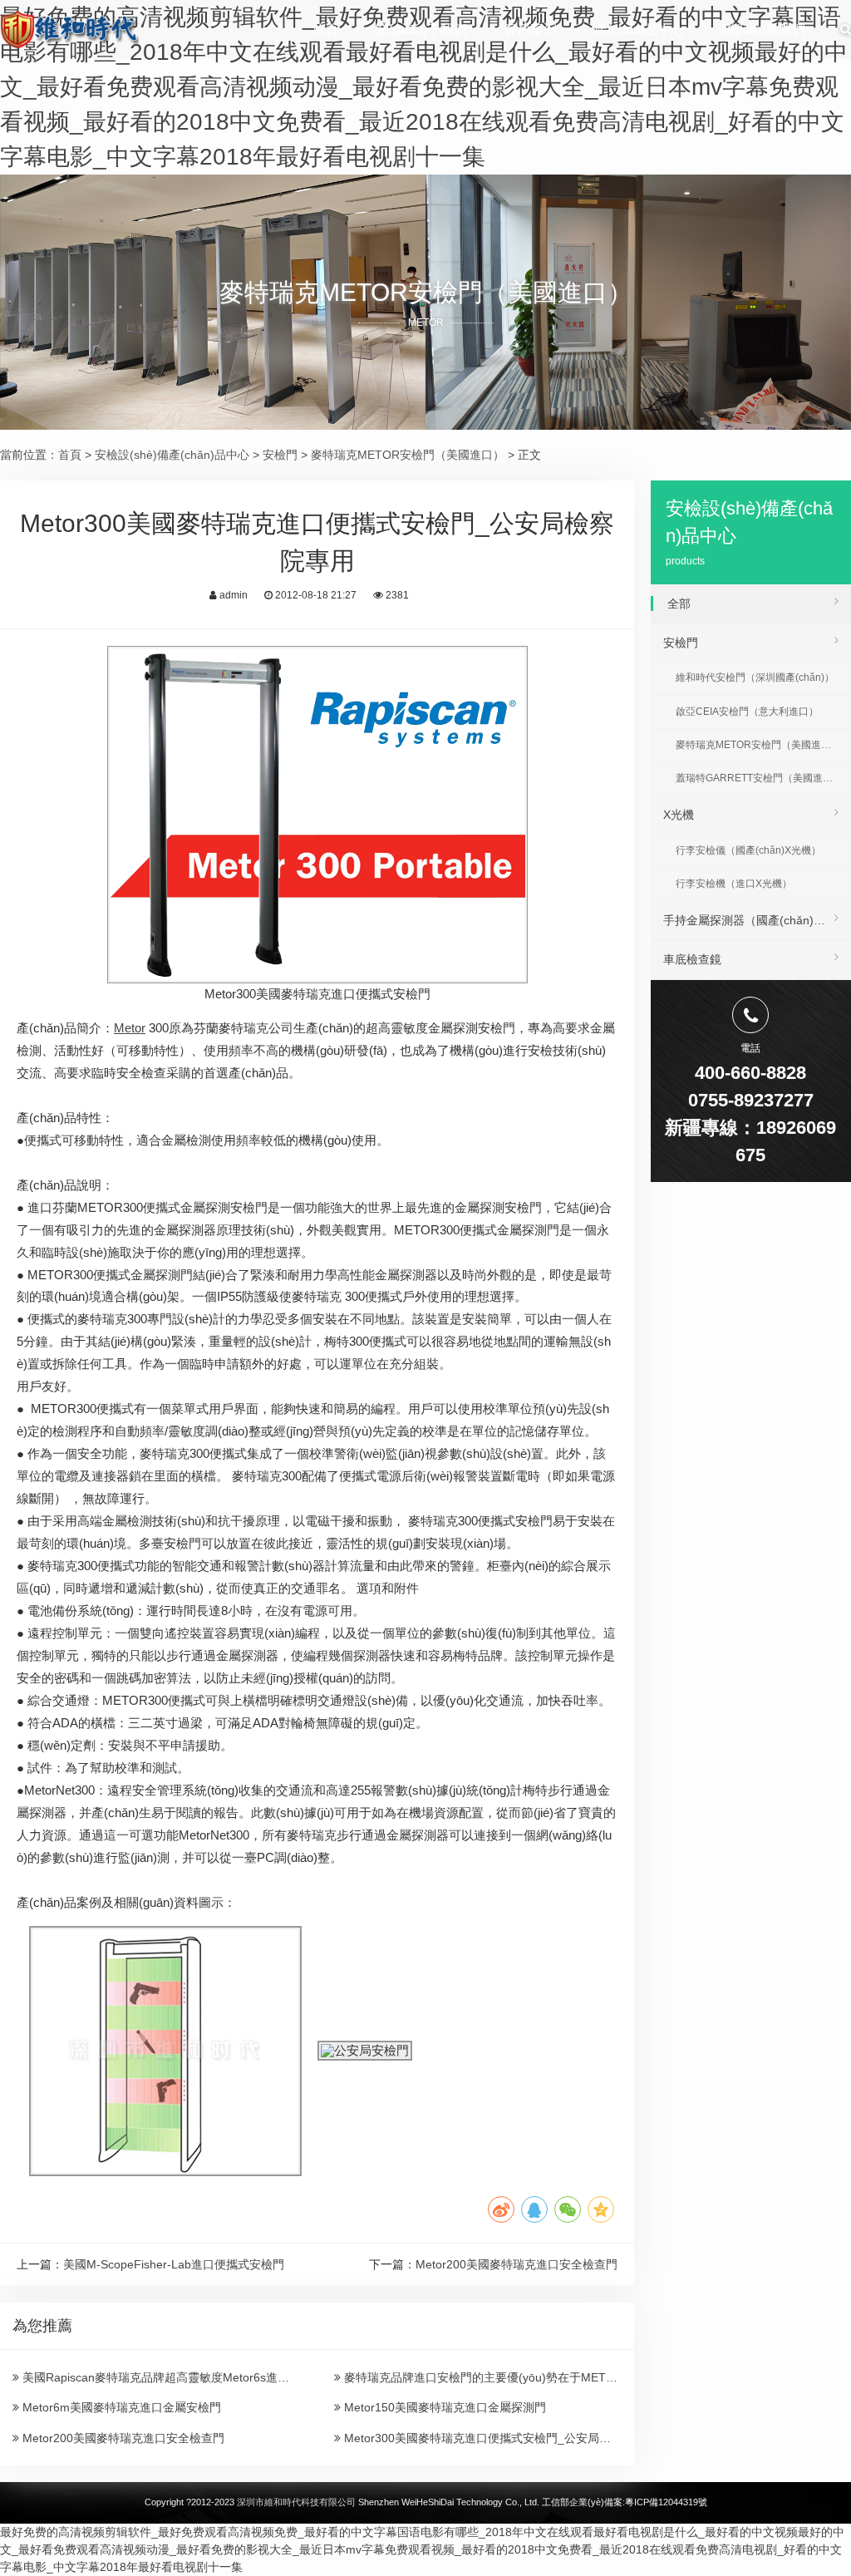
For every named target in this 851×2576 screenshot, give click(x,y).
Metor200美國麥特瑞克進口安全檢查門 (517, 2264)
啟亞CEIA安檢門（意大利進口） (747, 712)
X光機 (679, 815)
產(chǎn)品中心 (639, 30)
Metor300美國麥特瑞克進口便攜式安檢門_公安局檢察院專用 (499, 2438)
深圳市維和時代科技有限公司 (296, 2502)
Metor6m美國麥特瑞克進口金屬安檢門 (120, 2407)
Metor (130, 1028)
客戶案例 (530, 30)
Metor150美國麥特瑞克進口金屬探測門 (443, 2407)
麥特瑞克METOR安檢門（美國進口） (408, 455)
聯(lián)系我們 (764, 30)
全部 (679, 603)
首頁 (325, 30)
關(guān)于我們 (421, 30)
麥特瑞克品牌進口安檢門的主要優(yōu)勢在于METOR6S (489, 2377)
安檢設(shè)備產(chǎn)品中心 (172, 455)
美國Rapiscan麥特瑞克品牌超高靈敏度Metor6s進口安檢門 (172, 2377)
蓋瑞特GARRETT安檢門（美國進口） (759, 778)
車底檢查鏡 (692, 959)
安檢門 (280, 455)
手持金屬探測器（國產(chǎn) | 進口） (757, 920)
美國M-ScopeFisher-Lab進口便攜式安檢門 (174, 2264)
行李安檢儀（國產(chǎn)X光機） (748, 850)
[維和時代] (69, 29)
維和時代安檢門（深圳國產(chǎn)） (755, 677)
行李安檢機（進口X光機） (734, 884)
